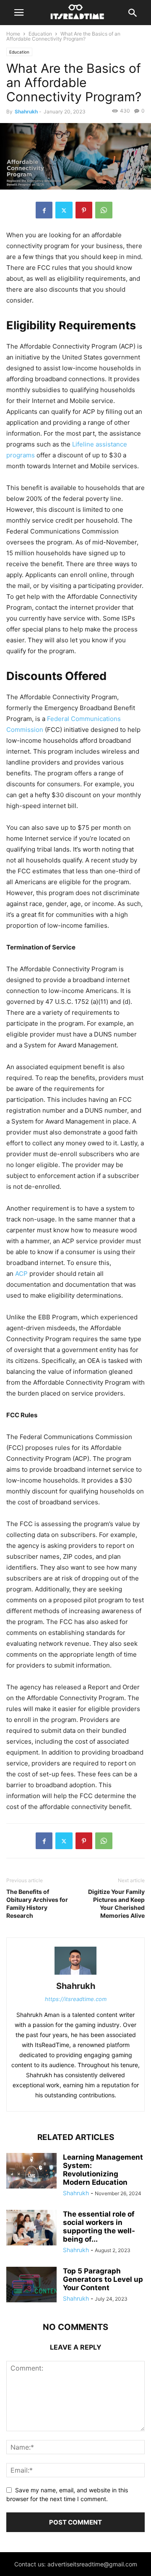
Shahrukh (26, 112)
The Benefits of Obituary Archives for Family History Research (37, 1904)
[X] (64, 210)
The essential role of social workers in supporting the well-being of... (99, 2227)
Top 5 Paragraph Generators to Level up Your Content (103, 2279)
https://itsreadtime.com (76, 1999)
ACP (21, 1274)
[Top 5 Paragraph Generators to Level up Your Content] (31, 2285)
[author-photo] (75, 1974)
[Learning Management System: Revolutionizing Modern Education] (31, 2172)
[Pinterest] (84, 210)
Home (13, 34)
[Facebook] (44, 210)
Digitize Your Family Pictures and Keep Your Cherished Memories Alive (116, 1904)
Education (40, 34)
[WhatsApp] (104, 210)
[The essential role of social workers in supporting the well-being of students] (31, 2228)
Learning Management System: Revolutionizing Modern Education (103, 2170)
